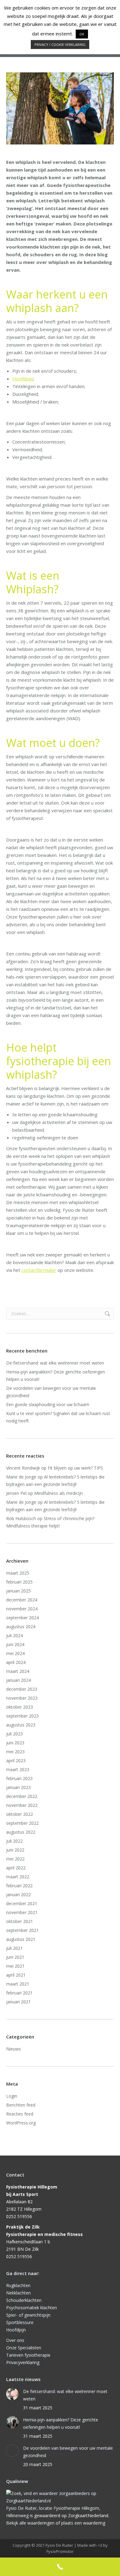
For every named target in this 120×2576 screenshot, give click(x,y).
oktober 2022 (20, 1814)
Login (12, 2096)
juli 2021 (14, 1948)
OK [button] (82, 34)
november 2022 (22, 1805)
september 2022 (22, 1823)
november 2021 (22, 1912)
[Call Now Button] (60, 2567)
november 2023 (22, 1698)
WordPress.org (21, 2123)
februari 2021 (19, 1993)
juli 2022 (14, 1841)
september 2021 (22, 1930)
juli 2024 (14, 1635)
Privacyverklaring (23, 2362)
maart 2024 (18, 1671)
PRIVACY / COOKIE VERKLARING (60, 45)
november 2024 (22, 1609)
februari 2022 (19, 1886)
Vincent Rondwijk (23, 1468)
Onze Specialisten (24, 2348)
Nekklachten (18, 2293)
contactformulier (39, 1270)
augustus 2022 (21, 1832)
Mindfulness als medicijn (58, 1493)
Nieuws (14, 2049)
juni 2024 (15, 1644)
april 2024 (16, 1662)
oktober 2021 (20, 1921)
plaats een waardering (83, 2523)
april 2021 (16, 1975)
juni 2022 (15, 1850)
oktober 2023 (20, 1707)
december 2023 (22, 1689)
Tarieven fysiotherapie (28, 2355)
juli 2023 (14, 1734)
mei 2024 (15, 1653)
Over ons (15, 2340)
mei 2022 (15, 1859)
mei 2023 (15, 1752)
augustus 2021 (21, 1939)
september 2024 (22, 1618)
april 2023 (16, 1761)
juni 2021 (15, 1957)
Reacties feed (20, 2114)
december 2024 (22, 1600)
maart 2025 (18, 1573)
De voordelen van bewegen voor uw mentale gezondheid (51, 1392)
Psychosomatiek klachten (32, 2308)
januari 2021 (18, 2002)
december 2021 (22, 1903)
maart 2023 (18, 1769)
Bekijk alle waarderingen (30, 2523)
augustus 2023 (21, 1725)
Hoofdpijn (23, 379)
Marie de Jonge (21, 1477)
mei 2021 (15, 1966)
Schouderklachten (24, 2300)
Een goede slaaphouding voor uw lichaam (48, 1404)
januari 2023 (18, 1787)
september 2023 (22, 1716)
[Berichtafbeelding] (12, 2394)
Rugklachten (18, 2285)
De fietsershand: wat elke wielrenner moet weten (55, 1363)
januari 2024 (18, 1680)
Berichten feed (21, 2105)
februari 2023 (19, 1778)
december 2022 (22, 1796)
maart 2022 (18, 1877)
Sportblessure (20, 2322)
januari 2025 (18, 1591)
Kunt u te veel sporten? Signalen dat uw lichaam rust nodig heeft (58, 1417)
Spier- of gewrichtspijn (28, 2315)
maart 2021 (18, 1984)
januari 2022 (18, 1894)
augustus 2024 (21, 1627)
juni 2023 (15, 1743)
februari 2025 (19, 1582)
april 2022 (16, 1868)
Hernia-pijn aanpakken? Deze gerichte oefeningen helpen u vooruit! (56, 1375)
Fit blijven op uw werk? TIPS (75, 1468)
